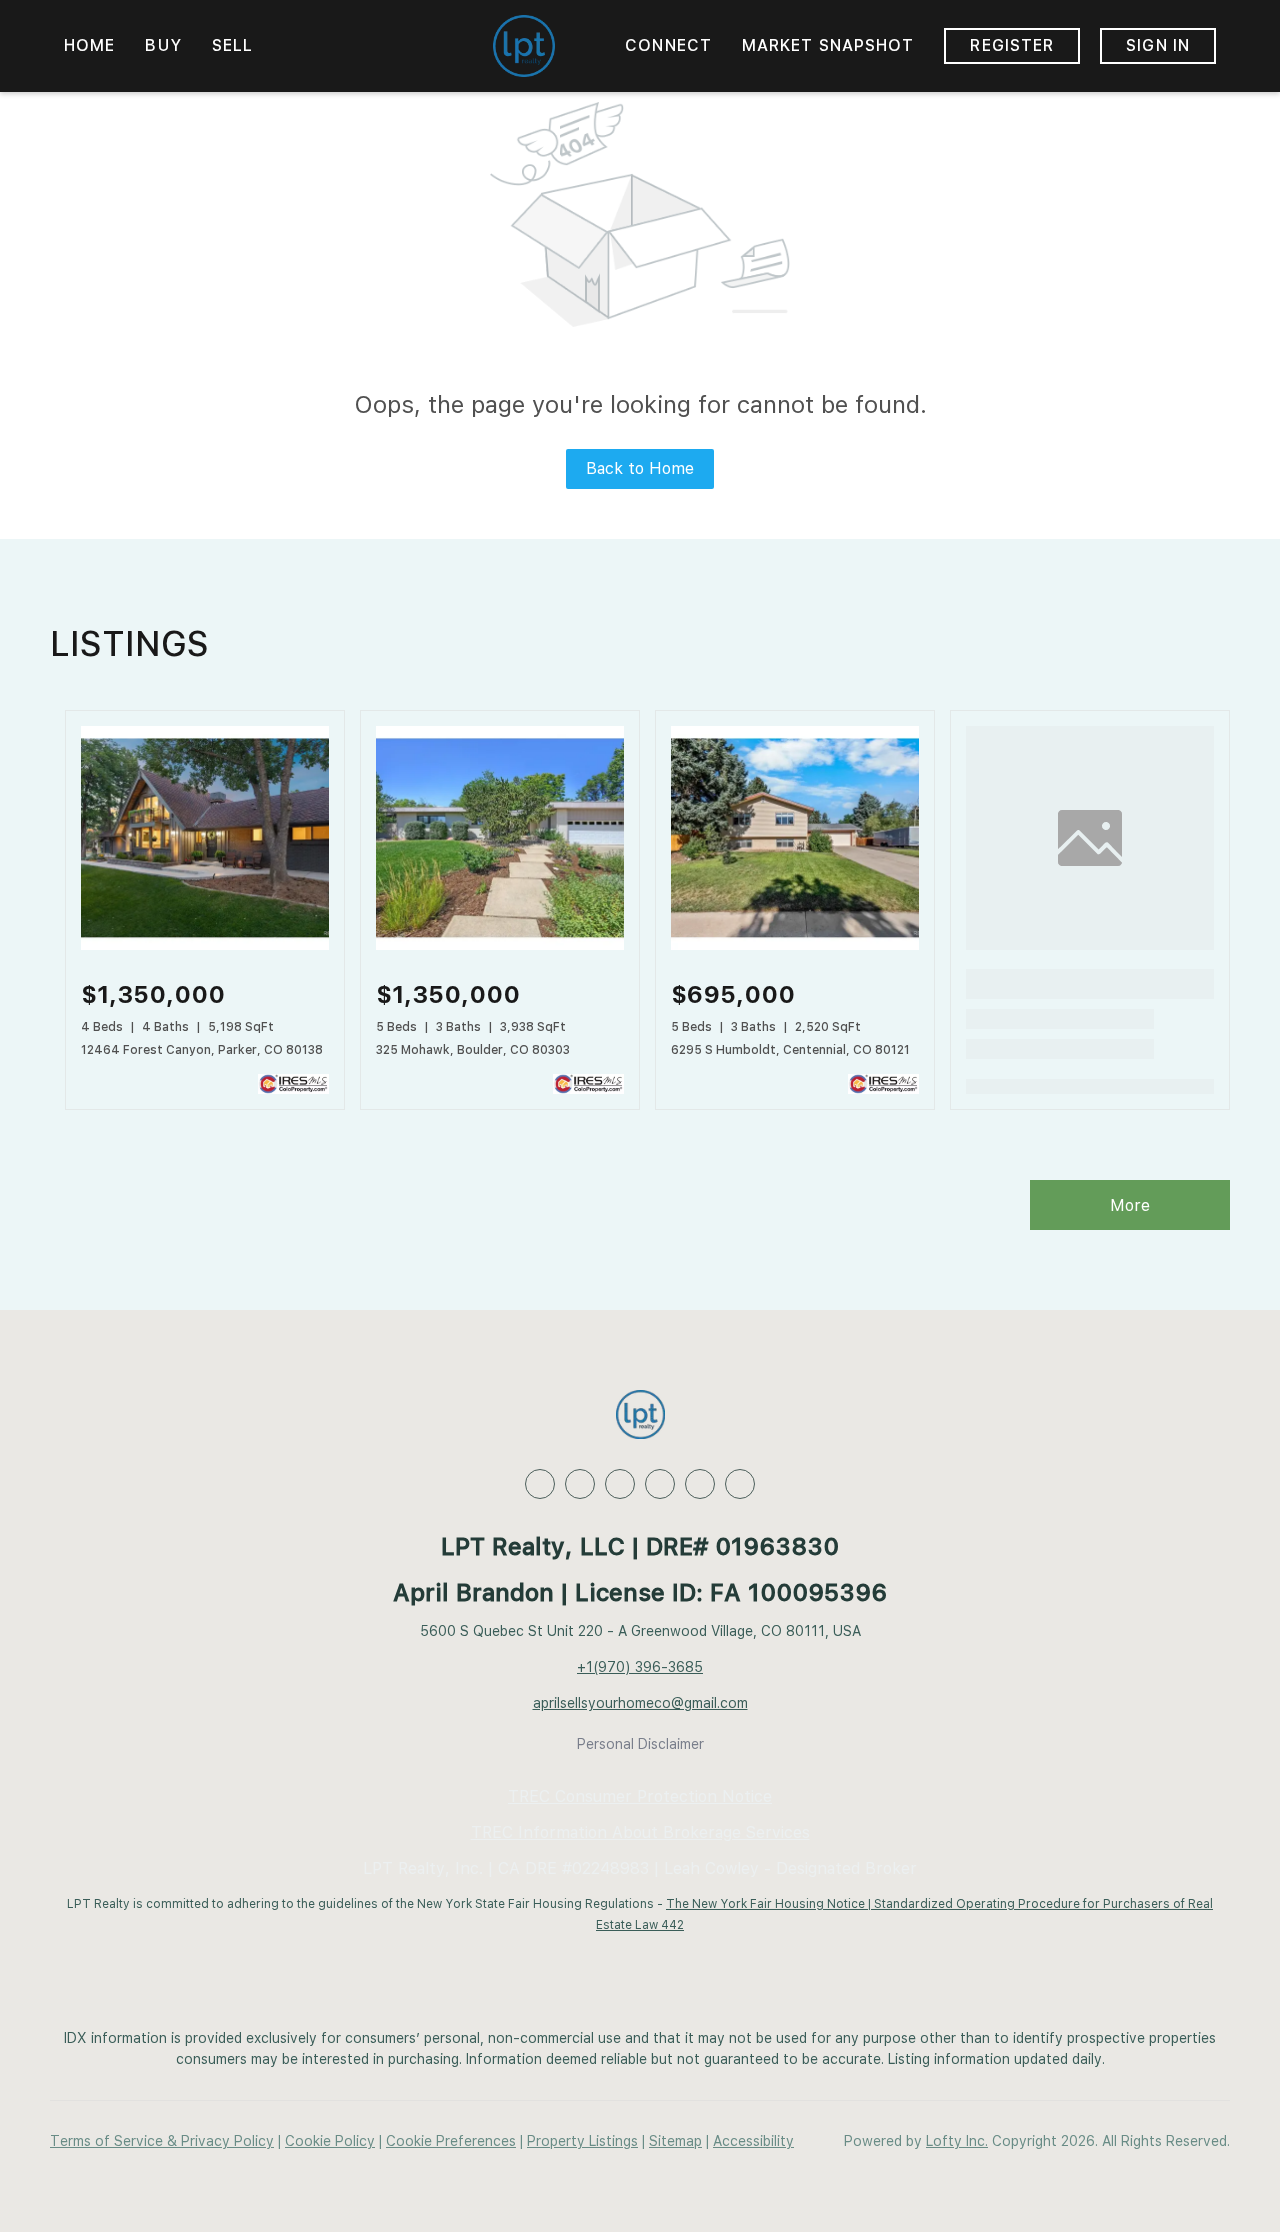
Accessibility (753, 2141)
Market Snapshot (828, 45)
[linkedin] (580, 1484)
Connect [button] (668, 45)
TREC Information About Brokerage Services (640, 1832)
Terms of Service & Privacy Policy (162, 2141)
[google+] (740, 1484)
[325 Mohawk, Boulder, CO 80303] (500, 945)
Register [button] (1012, 45)
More (1130, 1205)
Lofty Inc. (957, 2141)
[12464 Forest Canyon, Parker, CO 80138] (205, 945)
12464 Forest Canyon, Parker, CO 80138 (202, 1050)
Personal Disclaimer (640, 1744)
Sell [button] (232, 45)
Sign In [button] (1158, 45)
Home (89, 45)
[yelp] (660, 1484)
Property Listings (582, 2141)
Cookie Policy (330, 2141)
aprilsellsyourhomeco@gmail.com (640, 1703)
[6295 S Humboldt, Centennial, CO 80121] (795, 945)
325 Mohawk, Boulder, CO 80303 (473, 1050)
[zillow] (620, 1484)
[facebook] (540, 1484)
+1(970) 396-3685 (640, 1667)
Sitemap (675, 2141)
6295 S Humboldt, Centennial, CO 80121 (790, 1050)
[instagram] (700, 1484)
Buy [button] (163, 45)
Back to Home (640, 468)
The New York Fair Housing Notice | (770, 1904)
